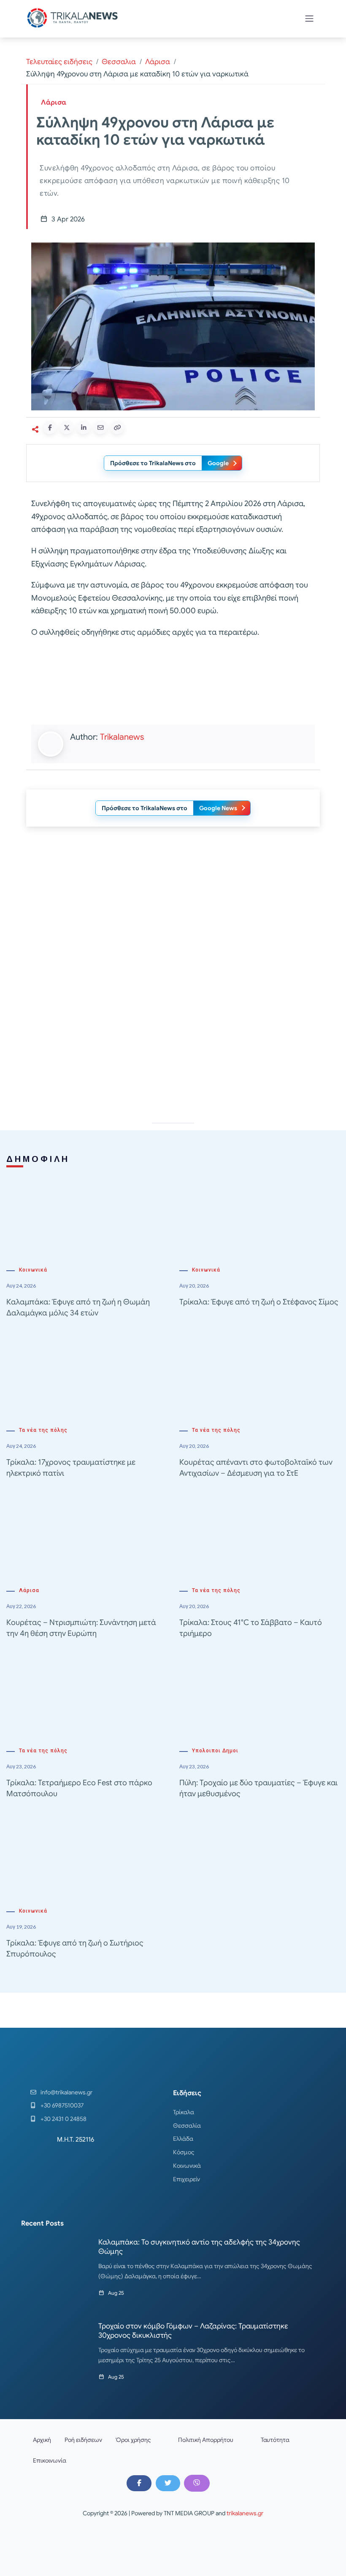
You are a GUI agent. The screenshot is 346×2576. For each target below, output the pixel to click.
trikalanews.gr (245, 2513)
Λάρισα (158, 62)
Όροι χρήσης (133, 2440)
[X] (168, 2483)
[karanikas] (173, 1028)
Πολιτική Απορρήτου (206, 2440)
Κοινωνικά (33, 1270)
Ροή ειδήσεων (83, 2440)
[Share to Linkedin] (84, 428)
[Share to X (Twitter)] (67, 428)
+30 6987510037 (62, 2105)
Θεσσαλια (119, 62)
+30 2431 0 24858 (64, 2119)
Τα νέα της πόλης (43, 1430)
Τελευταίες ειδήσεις (59, 62)
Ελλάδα (183, 2139)
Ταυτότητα (275, 2440)
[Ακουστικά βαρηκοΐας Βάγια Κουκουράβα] (173, 908)
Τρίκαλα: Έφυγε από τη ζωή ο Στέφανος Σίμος (259, 1302)
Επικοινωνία (50, 2460)
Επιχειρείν (187, 2179)
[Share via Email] (100, 428)
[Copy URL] (117, 428)
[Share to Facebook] (50, 428)
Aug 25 (116, 2293)
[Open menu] (309, 19)
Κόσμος (184, 2152)
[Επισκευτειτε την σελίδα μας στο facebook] (139, 2483)
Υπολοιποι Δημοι (215, 1751)
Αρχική (42, 2440)
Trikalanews (122, 737)
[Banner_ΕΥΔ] (173, 683)
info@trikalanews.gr (66, 2092)
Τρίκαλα (184, 2112)
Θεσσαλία (187, 2126)
